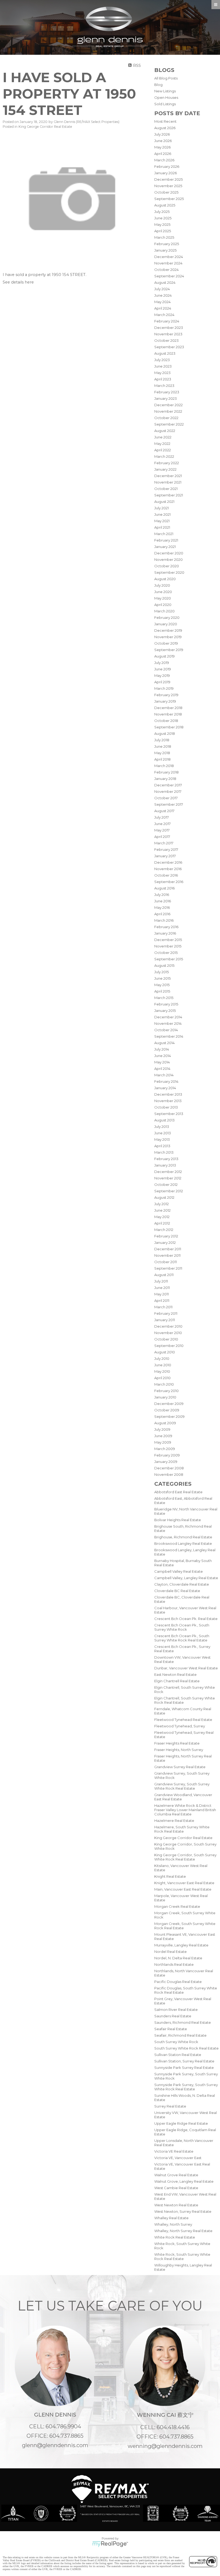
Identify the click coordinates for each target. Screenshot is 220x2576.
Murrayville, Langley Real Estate (181, 1945)
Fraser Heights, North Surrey (179, 1750)
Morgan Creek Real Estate (177, 1906)
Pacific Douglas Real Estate (178, 1982)
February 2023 (167, 392)
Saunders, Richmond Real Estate (183, 2022)
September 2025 (169, 199)
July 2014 (162, 1049)
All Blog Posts (166, 78)
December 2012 (168, 1172)
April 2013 (162, 1146)
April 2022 (163, 450)
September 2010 (169, 1346)
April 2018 (162, 759)
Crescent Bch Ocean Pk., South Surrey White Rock (182, 1627)
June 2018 (163, 746)
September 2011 (168, 1268)
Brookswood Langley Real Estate (183, 1543)
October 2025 (166, 192)
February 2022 (167, 463)
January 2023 (166, 398)
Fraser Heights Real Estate (177, 1743)
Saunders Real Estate (173, 2016)
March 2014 (164, 1075)
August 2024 (165, 282)
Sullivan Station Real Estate (178, 2055)
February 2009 (167, 1455)
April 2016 (162, 914)
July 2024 (162, 289)
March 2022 (164, 456)
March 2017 (164, 843)
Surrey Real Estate (170, 2106)
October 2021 (166, 489)
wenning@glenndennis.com (165, 2446)
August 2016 (164, 888)
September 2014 (169, 1036)
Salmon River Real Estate (176, 2010)
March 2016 (164, 920)
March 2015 (164, 998)
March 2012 (164, 1230)
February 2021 (166, 540)
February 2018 (166, 772)
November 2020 (168, 559)
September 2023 (169, 347)
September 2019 (169, 650)
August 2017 (164, 811)
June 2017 (162, 824)
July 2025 (162, 212)
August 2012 (164, 1197)
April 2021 (162, 527)
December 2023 (169, 328)
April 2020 (163, 605)
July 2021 (162, 508)
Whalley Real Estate (171, 2218)
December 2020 (169, 553)
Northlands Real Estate (174, 1964)
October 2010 (166, 1339)
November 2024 (168, 263)
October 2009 (167, 1410)
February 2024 (167, 321)
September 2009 (169, 1416)
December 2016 (168, 862)
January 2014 (165, 1088)
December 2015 (168, 940)
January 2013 (165, 1165)
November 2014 (168, 1023)
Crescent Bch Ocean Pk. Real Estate (186, 1619)
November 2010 (168, 1333)
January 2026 (166, 173)
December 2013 (168, 1094)
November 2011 (167, 1255)
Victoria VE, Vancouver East (178, 2158)
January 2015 (165, 1011)
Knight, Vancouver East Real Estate (184, 1883)
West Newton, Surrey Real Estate (183, 2211)
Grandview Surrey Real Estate (180, 1767)
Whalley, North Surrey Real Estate (183, 2231)
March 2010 (164, 1384)
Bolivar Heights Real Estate (178, 1520)
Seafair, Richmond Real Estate (180, 2035)
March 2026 (164, 160)
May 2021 (162, 521)
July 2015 (162, 972)
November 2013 (168, 1101)
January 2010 (165, 1397)
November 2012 (168, 1178)
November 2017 (168, 791)
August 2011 (164, 1275)
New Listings (165, 91)
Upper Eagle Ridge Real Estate (181, 2123)
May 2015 (162, 985)
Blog (158, 85)
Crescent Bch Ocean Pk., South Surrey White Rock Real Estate (182, 1638)
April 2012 (162, 1223)
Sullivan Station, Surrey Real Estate (184, 2061)
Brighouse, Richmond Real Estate (183, 1537)
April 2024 (163, 308)
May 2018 (162, 753)
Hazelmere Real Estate (174, 1821)
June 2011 (162, 1288)
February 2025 (167, 244)
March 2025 (164, 237)
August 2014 (164, 1043)
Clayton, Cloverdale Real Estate (182, 1584)
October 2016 (166, 875)
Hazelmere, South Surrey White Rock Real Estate (182, 1829)
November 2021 (168, 482)
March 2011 (163, 1307)
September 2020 (169, 572)
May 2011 (162, 1294)
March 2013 (164, 1152)
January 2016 (165, 933)
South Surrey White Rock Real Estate (186, 2048)
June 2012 (162, 1210)
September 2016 (169, 882)
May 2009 (163, 1442)
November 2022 (168, 411)
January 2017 (165, 856)
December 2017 (168, 785)
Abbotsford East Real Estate (178, 1492)
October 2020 (167, 566)
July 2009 (162, 1429)
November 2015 (168, 946)
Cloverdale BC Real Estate (177, 1591)
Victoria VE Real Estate (174, 2151)
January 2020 (166, 624)
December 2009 (169, 1404)
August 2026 (165, 128)
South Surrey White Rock (176, 2042)
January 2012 (165, 1242)
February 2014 (166, 1081)
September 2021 (169, 495)
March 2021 (164, 534)
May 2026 (162, 147)
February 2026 (167, 166)
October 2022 (166, 418)
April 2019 (162, 682)
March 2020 (164, 611)
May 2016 (162, 907)
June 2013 (163, 1133)
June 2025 (163, 218)
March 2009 (165, 1449)
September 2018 (169, 727)
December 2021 (168, 476)
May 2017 (162, 830)
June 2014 (163, 1056)
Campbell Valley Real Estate (179, 1571)
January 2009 (166, 1462)
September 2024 (169, 276)
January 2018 (165, 779)
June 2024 (163, 295)
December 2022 (168, 405)
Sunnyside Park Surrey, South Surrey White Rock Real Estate (186, 2087)
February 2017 (166, 849)
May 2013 (162, 1139)
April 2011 (162, 1300)
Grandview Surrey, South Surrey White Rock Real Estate (182, 1786)
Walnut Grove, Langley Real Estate (184, 2181)
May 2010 (162, 1371)
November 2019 (168, 637)
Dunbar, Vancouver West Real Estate (186, 1668)
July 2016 (162, 895)
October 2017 (166, 798)
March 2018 (164, 766)
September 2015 (169, 959)
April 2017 (162, 837)
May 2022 (162, 444)
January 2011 (165, 1320)
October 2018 (166, 721)
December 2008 (169, 1468)
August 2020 (165, 579)
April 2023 (163, 379)
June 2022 (163, 437)
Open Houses (166, 97)
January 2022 (165, 469)
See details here (18, 282)
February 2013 (166, 1159)
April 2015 (162, 991)
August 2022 (165, 431)
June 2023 (163, 366)
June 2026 (163, 141)
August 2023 (165, 353)
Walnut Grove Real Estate (176, 2175)
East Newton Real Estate (175, 1674)
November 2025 (168, 186)
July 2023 (162, 360)
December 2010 (168, 1326)
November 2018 (168, 714)
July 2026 (162, 134)
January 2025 (165, 250)
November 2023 (168, 334)
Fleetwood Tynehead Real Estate (183, 1720)
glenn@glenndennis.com (55, 2445)
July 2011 (161, 1281)
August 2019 (164, 656)
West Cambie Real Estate (176, 2188)
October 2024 (166, 270)
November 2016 (168, 869)
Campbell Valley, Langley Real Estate (186, 1578)
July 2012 (162, 1204)
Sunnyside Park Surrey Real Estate (184, 2068)
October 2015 (166, 953)
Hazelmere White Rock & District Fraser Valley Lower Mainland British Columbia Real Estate (185, 1810)
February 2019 (166, 695)
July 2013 (162, 1127)
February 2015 (166, 1004)
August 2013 (164, 1120)
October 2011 (166, 1262)
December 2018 (168, 708)
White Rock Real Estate (175, 2237)
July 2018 (162, 740)
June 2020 (163, 592)
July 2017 (162, 817)
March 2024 (164, 315)
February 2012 (166, 1236)
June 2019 (163, 669)
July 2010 (162, 1358)
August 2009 (165, 1423)
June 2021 (162, 514)
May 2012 (162, 1217)
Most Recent (165, 121)
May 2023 (162, 373)
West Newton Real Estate (176, 2205)
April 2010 (162, 1378)
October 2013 (166, 1107)
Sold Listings (165, 104)
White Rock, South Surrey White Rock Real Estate (182, 2257)
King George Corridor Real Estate (183, 1838)
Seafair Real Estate (171, 2029)
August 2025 (165, 205)
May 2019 (162, 675)
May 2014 (162, 1062)
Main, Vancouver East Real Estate (183, 1889)
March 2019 (164, 688)
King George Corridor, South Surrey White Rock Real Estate (185, 1857)
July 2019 (162, 663)
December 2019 (168, 630)
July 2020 (162, 585)
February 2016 (166, 927)
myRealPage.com (110, 2544)
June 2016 (163, 901)
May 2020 (163, 598)
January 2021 (165, 547)
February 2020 (167, 617)
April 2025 (163, 231)
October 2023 (166, 340)
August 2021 (164, 502)
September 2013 (169, 1114)
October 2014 (166, 1030)
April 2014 (162, 1069)
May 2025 (162, 224)
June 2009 (163, 1436)
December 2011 (168, 1249)
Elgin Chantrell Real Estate (177, 1681)
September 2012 (169, 1191)
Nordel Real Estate (170, 1952)
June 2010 (163, 1365)
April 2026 (163, 154)
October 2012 (166, 1185)
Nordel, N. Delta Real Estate (178, 1958)
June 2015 (162, 978)
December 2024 (169, 257)
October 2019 (166, 643)
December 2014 (168, 1017)
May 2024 (162, 302)
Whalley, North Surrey (173, 2224)
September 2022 (169, 424)
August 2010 (165, 1352)
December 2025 (168, 179)
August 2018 (165, 733)
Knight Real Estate (170, 1876)
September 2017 (169, 804)
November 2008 (169, 1474)
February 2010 (166, 1391)
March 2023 (164, 386)
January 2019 (165, 701)
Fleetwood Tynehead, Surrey (180, 1726)
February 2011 (166, 1313)
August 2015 (164, 965)
